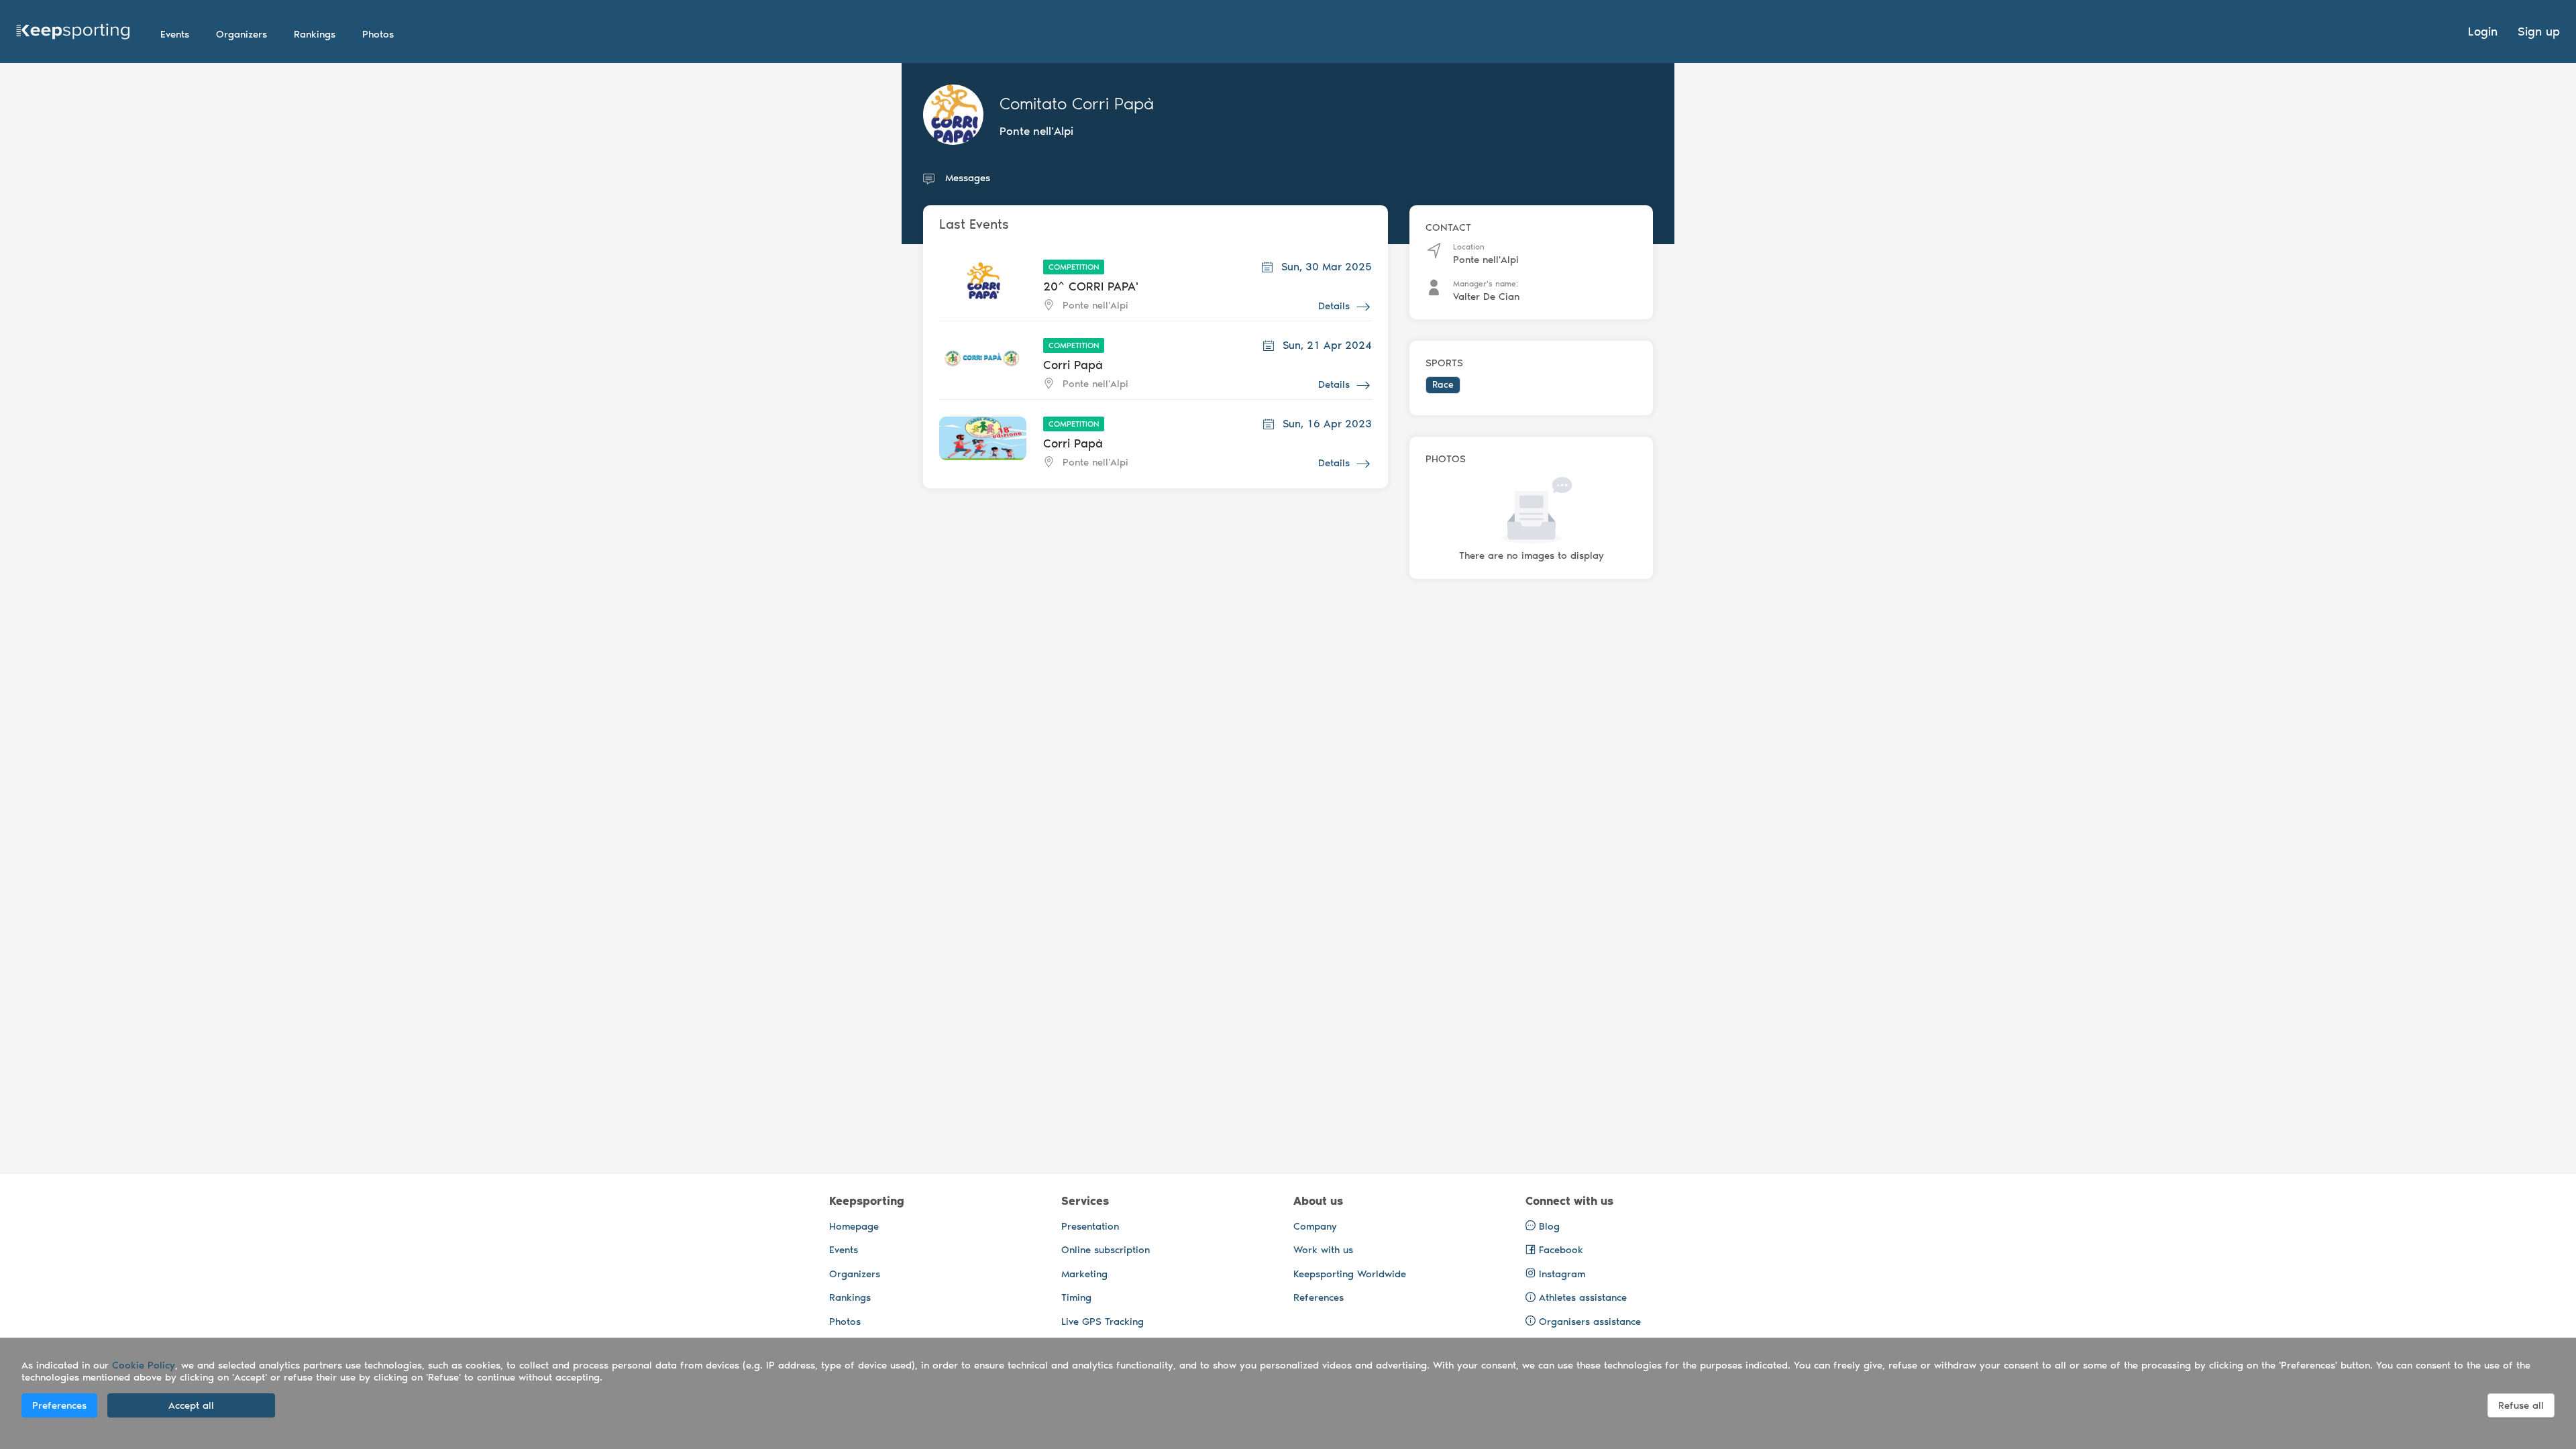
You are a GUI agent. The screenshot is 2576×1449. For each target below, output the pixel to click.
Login (2483, 32)
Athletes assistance (1583, 1297)
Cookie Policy (144, 1365)
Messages (968, 178)
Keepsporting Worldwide (1350, 1274)
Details (1334, 306)
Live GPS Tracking (1103, 1322)
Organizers (855, 1274)
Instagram (1560, 1274)
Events (844, 1250)
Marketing (1084, 1274)
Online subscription (1106, 1250)
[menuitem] (175, 34)
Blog (1548, 1226)
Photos (845, 1322)
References (1319, 1297)
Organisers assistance (1590, 1322)
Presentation (1090, 1226)
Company (1315, 1226)
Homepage (854, 1226)
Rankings (850, 1297)
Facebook (1559, 1250)
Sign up (2539, 32)
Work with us (1323, 1250)
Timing (1076, 1297)
